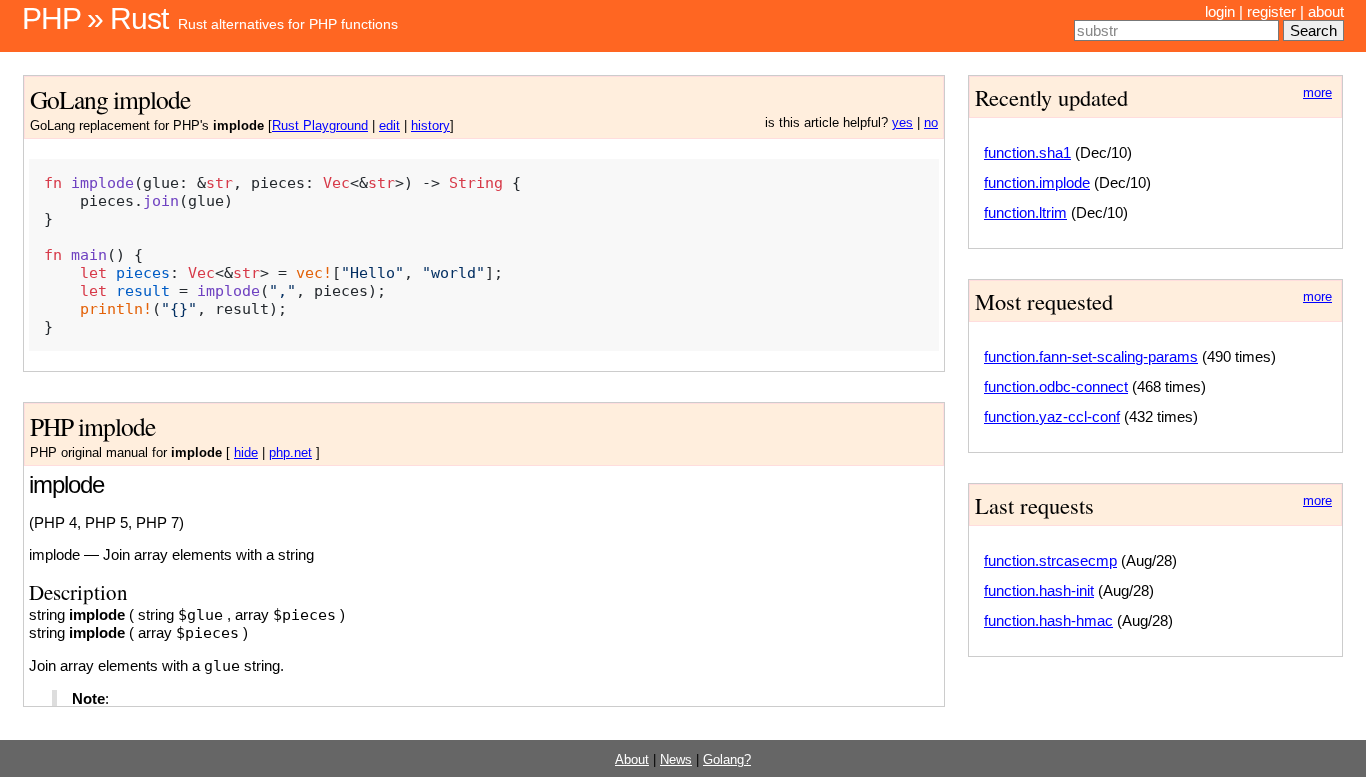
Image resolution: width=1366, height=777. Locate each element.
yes (902, 123)
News (676, 760)
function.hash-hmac (1048, 620)
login (1220, 11)
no (931, 123)
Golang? (727, 760)
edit (389, 126)
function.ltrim (1025, 212)
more (1317, 93)
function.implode (1037, 182)
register (1271, 11)
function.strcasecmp (1050, 560)
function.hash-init (1039, 590)
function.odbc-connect (1056, 386)
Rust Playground (320, 126)
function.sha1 (1027, 152)
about (1326, 11)
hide (246, 453)
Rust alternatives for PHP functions (288, 24)
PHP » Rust (95, 18)
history (430, 126)
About (632, 760)
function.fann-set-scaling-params (1091, 356)
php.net (290, 453)
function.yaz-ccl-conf (1052, 416)
